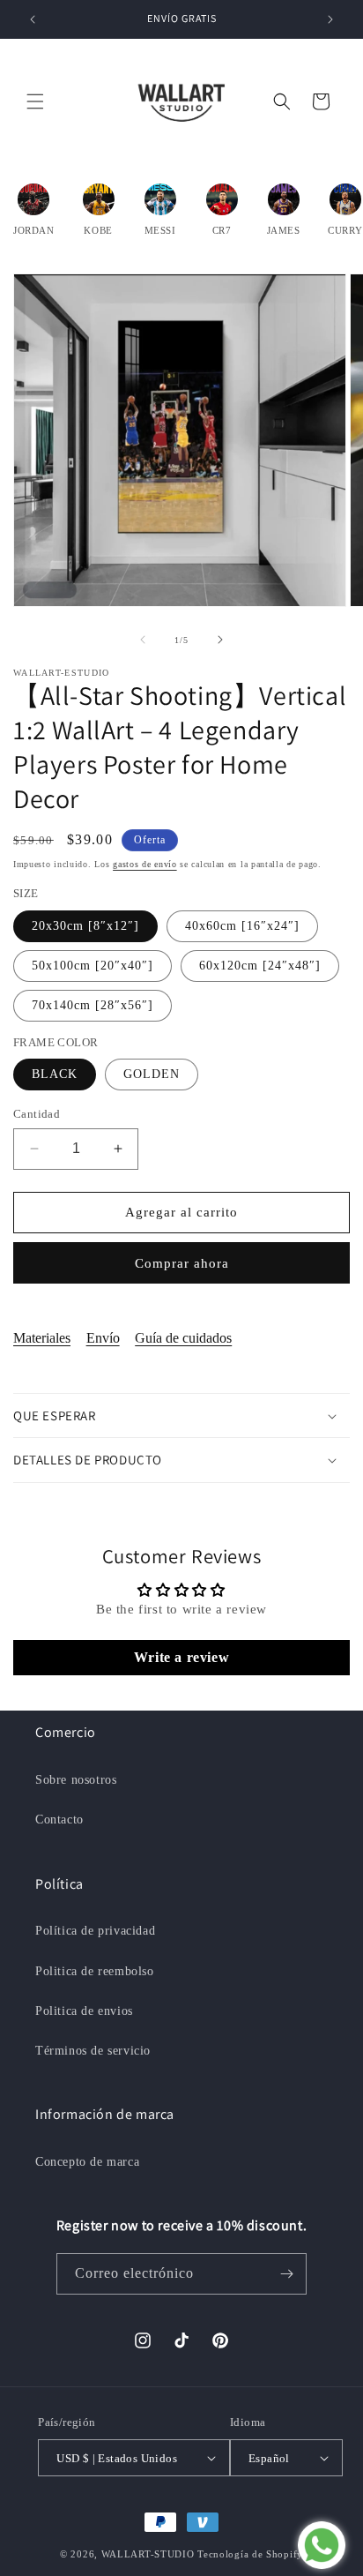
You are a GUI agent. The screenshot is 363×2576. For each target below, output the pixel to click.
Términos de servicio (93, 2051)
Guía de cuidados (183, 1338)
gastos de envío (145, 864)
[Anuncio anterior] (33, 19)
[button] (35, 101)
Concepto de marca (87, 2162)
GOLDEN (152, 1074)
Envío (103, 1338)
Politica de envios (84, 2011)
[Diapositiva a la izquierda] (143, 640)
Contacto (59, 1820)
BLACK (55, 1074)
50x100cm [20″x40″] (93, 966)
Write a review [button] (181, 1657)
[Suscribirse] (286, 2274)
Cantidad (37, 1114)
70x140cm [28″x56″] (93, 1005)
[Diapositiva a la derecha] (220, 640)
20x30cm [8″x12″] (85, 926)
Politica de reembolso (95, 1971)
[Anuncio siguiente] (330, 19)
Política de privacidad (95, 1931)
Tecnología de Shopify (250, 2554)
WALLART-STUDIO (148, 2554)
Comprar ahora (182, 1263)
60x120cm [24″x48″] (260, 966)
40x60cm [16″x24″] (242, 926)
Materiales (42, 1338)
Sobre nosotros (76, 1780)
